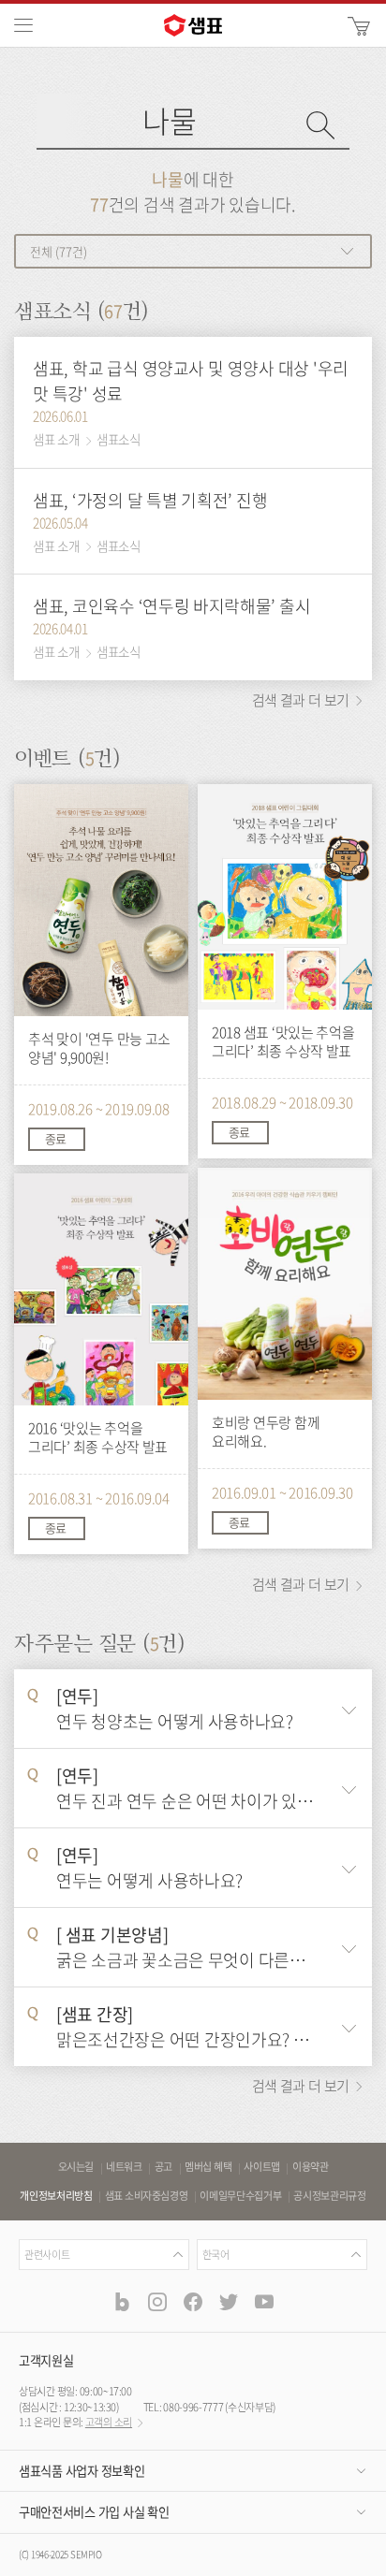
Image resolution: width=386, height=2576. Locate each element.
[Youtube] (264, 2301)
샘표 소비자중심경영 (147, 2196)
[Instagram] (157, 2301)
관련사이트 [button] (47, 2255)
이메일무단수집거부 (240, 2196)
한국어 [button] (216, 2255)
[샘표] (193, 25)
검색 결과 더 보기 (302, 700)
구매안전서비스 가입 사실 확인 (94, 2512)
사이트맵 (262, 2167)
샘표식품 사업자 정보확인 (82, 2471)
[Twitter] (229, 2301)
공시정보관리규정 (329, 2196)
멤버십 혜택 (208, 2167)
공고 (163, 2167)
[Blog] (122, 2301)
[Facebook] (193, 2301)
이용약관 (311, 2167)
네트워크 (124, 2167)
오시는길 (76, 2167)
